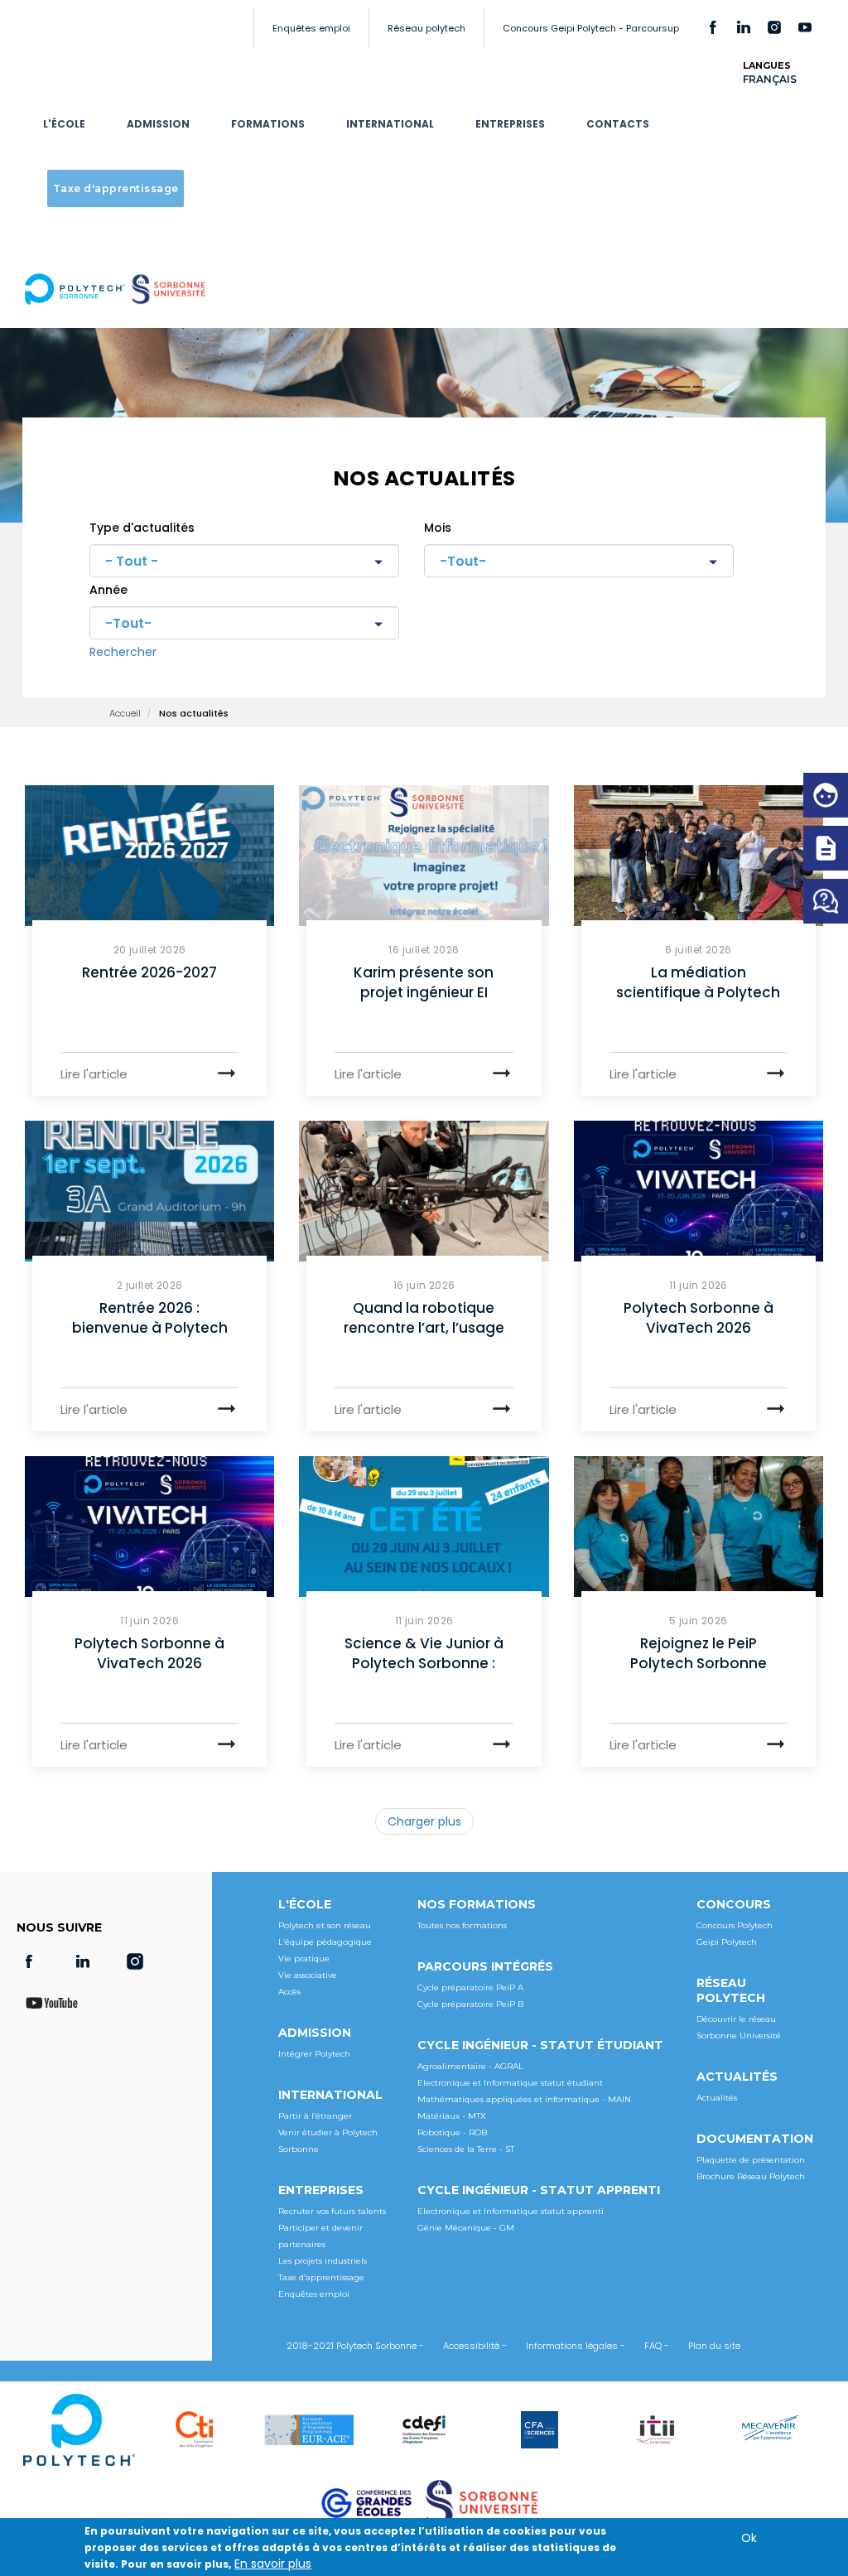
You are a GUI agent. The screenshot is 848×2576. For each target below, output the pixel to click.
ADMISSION (158, 124)
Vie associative (308, 1975)
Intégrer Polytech (314, 2054)
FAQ (653, 2346)
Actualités (717, 2098)
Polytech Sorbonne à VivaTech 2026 (699, 1318)
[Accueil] (120, 289)
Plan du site (714, 2346)
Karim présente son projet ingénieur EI (424, 982)
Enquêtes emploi (311, 28)
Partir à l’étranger (315, 2116)
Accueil (125, 713)
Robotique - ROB (452, 2132)
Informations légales (572, 2346)
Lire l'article (94, 1074)
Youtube (805, 27)
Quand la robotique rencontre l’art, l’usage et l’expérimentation (424, 1319)
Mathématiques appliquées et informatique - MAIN (524, 2099)
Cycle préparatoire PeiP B (470, 2004)
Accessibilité (471, 2346)
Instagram (774, 27)
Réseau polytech (426, 28)
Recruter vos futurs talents (332, 2211)
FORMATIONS (268, 124)
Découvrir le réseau (736, 2019)
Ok (749, 2538)
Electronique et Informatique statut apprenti (511, 2211)
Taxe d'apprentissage (116, 188)
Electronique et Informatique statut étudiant (510, 2083)
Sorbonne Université (739, 2036)
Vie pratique (304, 1959)
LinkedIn (744, 27)
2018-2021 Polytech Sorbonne (352, 2346)
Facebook (713, 27)
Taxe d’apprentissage (321, 2277)
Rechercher (123, 652)
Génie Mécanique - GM (466, 2228)
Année (108, 590)
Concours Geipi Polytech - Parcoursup (591, 28)
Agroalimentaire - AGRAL (470, 2066)
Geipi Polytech (727, 1942)
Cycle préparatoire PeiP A (470, 1987)
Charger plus (424, 1821)
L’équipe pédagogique (325, 1942)
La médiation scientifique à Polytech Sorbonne (698, 984)
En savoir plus (273, 2564)
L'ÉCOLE (64, 124)
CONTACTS (618, 124)
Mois (438, 528)
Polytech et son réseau (325, 1925)
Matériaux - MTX (452, 2116)
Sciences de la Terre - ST (466, 2149)
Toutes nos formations (462, 1925)
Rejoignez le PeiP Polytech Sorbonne (699, 1653)
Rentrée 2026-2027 (149, 972)
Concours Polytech (735, 1925)
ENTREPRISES (510, 124)
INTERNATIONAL (390, 124)
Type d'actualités (142, 528)
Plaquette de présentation (751, 2160)
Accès (289, 1992)
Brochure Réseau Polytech (751, 2176)
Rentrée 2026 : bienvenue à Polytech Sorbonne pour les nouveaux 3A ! (150, 1319)
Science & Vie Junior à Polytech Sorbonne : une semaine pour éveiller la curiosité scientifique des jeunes (424, 1655)
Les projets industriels (323, 2261)
